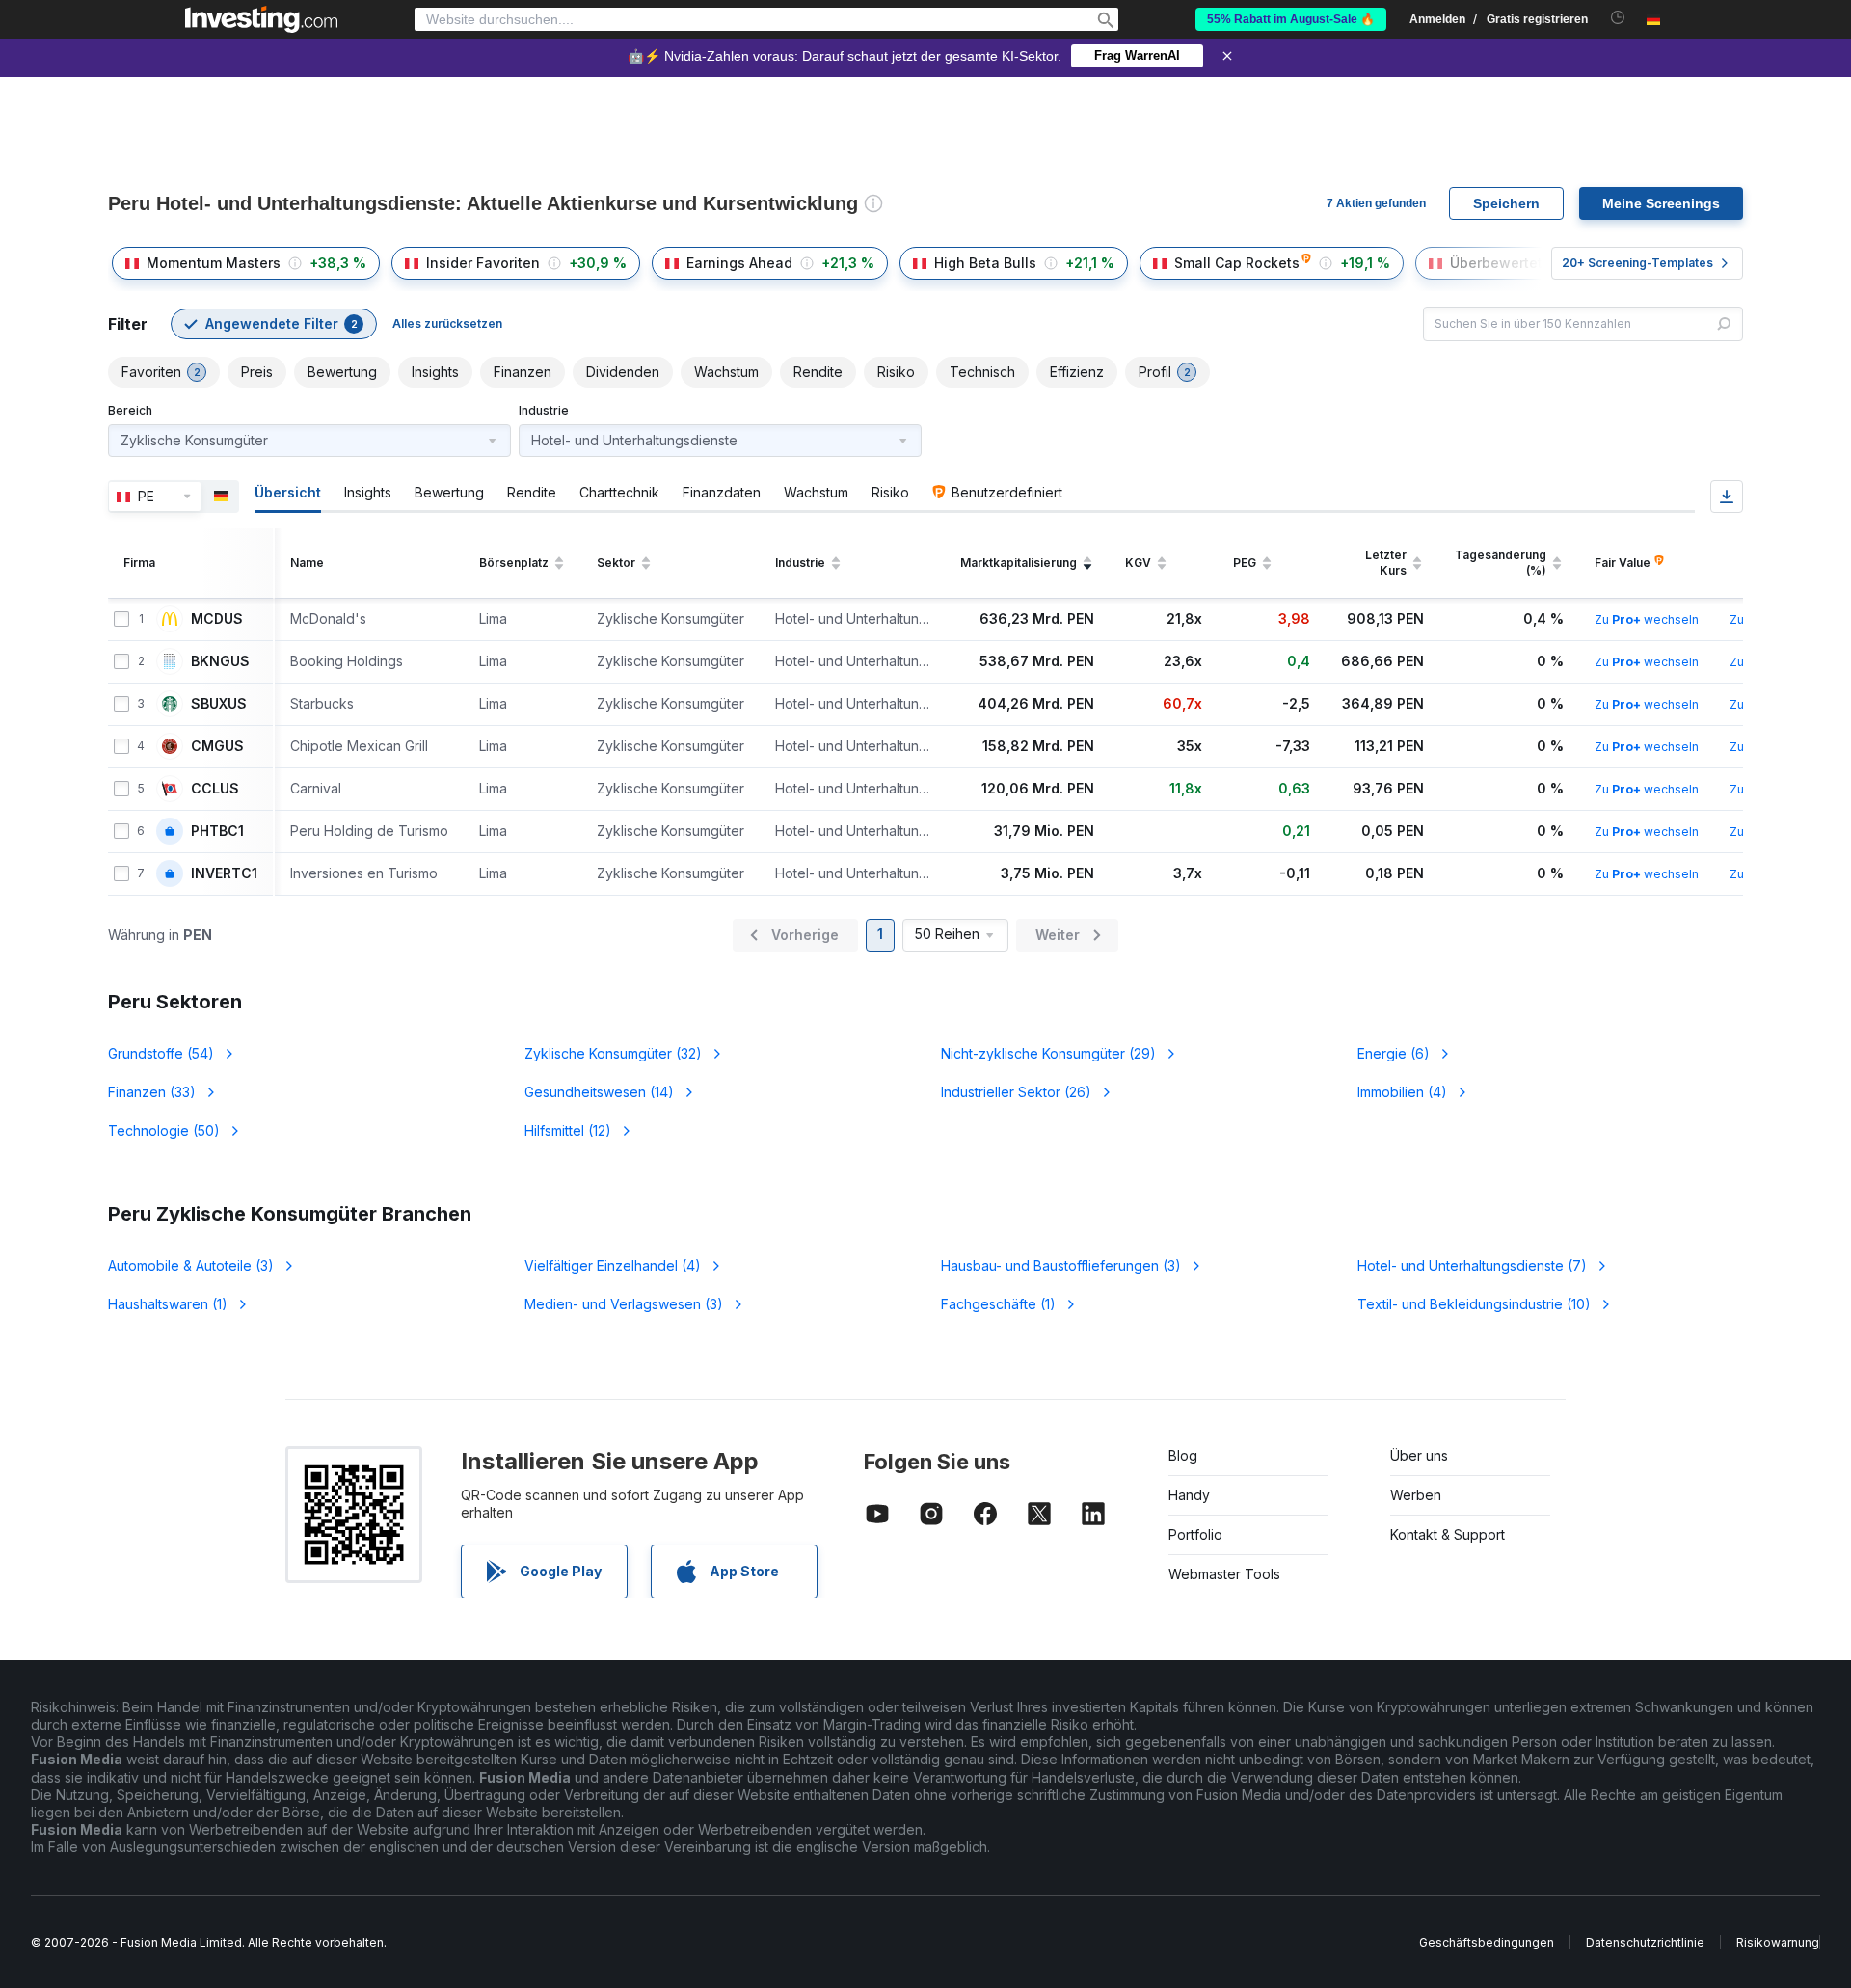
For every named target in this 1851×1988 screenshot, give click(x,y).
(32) (613, 1053)
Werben (1416, 1495)
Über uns (1419, 1455)
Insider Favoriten (483, 263)
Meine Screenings (1661, 203)
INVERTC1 (224, 873)
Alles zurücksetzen (447, 323)
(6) (1394, 1053)
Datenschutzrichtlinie (1645, 1942)
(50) (164, 1130)
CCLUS (215, 789)
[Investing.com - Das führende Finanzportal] (261, 19)
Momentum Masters (214, 263)
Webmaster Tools (1224, 1574)
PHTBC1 (217, 831)
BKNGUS (220, 661)
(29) (1048, 1053)
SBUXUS (219, 704)
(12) (568, 1130)
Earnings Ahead (739, 263)
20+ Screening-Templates (1637, 263)
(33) (152, 1092)
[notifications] (1618, 18)
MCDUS (217, 619)
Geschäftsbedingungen (1487, 1942)
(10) (1474, 1304)
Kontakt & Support (1448, 1534)
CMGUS (217, 746)
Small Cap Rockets (1237, 263)
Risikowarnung (1778, 1942)
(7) (1472, 1265)
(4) (1402, 1092)
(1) (168, 1304)
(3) (191, 1265)
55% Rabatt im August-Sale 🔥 (1291, 19)
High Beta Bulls (985, 263)
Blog (1183, 1455)
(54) (161, 1053)
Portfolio (1195, 1534)
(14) (599, 1092)
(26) (1016, 1092)
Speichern (1506, 203)
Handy (1189, 1495)
